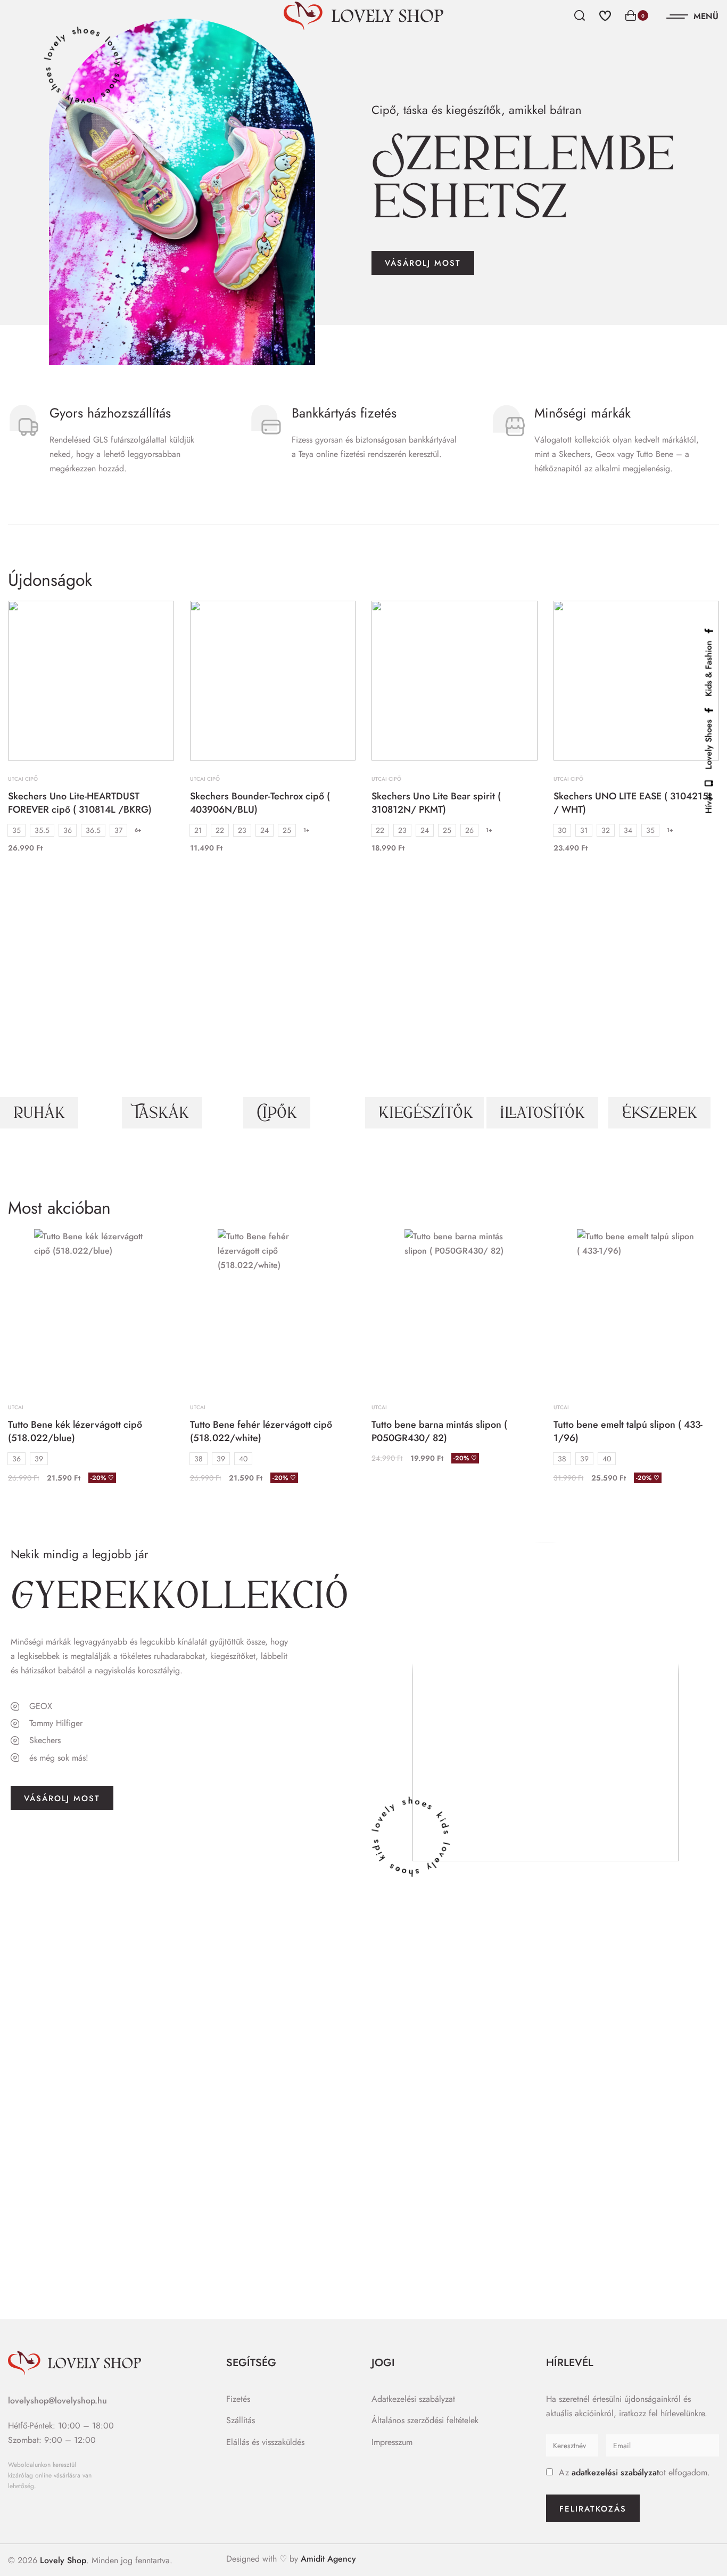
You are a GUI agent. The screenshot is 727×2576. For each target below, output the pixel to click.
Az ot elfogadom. (634, 2472)
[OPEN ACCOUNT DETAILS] (605, 14)
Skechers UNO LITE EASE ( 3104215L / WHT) (633, 803)
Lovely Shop (63, 2560)
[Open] (693, 17)
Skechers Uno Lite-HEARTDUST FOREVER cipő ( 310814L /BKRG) (80, 803)
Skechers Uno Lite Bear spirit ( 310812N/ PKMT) (436, 803)
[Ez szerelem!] (154, 620)
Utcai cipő (23, 779)
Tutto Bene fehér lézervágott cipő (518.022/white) (261, 1431)
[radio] (16, 830)
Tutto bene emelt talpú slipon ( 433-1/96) (628, 1431)
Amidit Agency (328, 2559)
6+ (138, 830)
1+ (307, 830)
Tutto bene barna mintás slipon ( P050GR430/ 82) (439, 1431)
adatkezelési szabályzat (615, 2472)
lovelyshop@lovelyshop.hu (57, 2401)
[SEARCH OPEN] (580, 15)
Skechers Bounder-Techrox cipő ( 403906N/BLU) (260, 803)
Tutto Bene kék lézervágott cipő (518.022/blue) (75, 1431)
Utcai (16, 1408)
